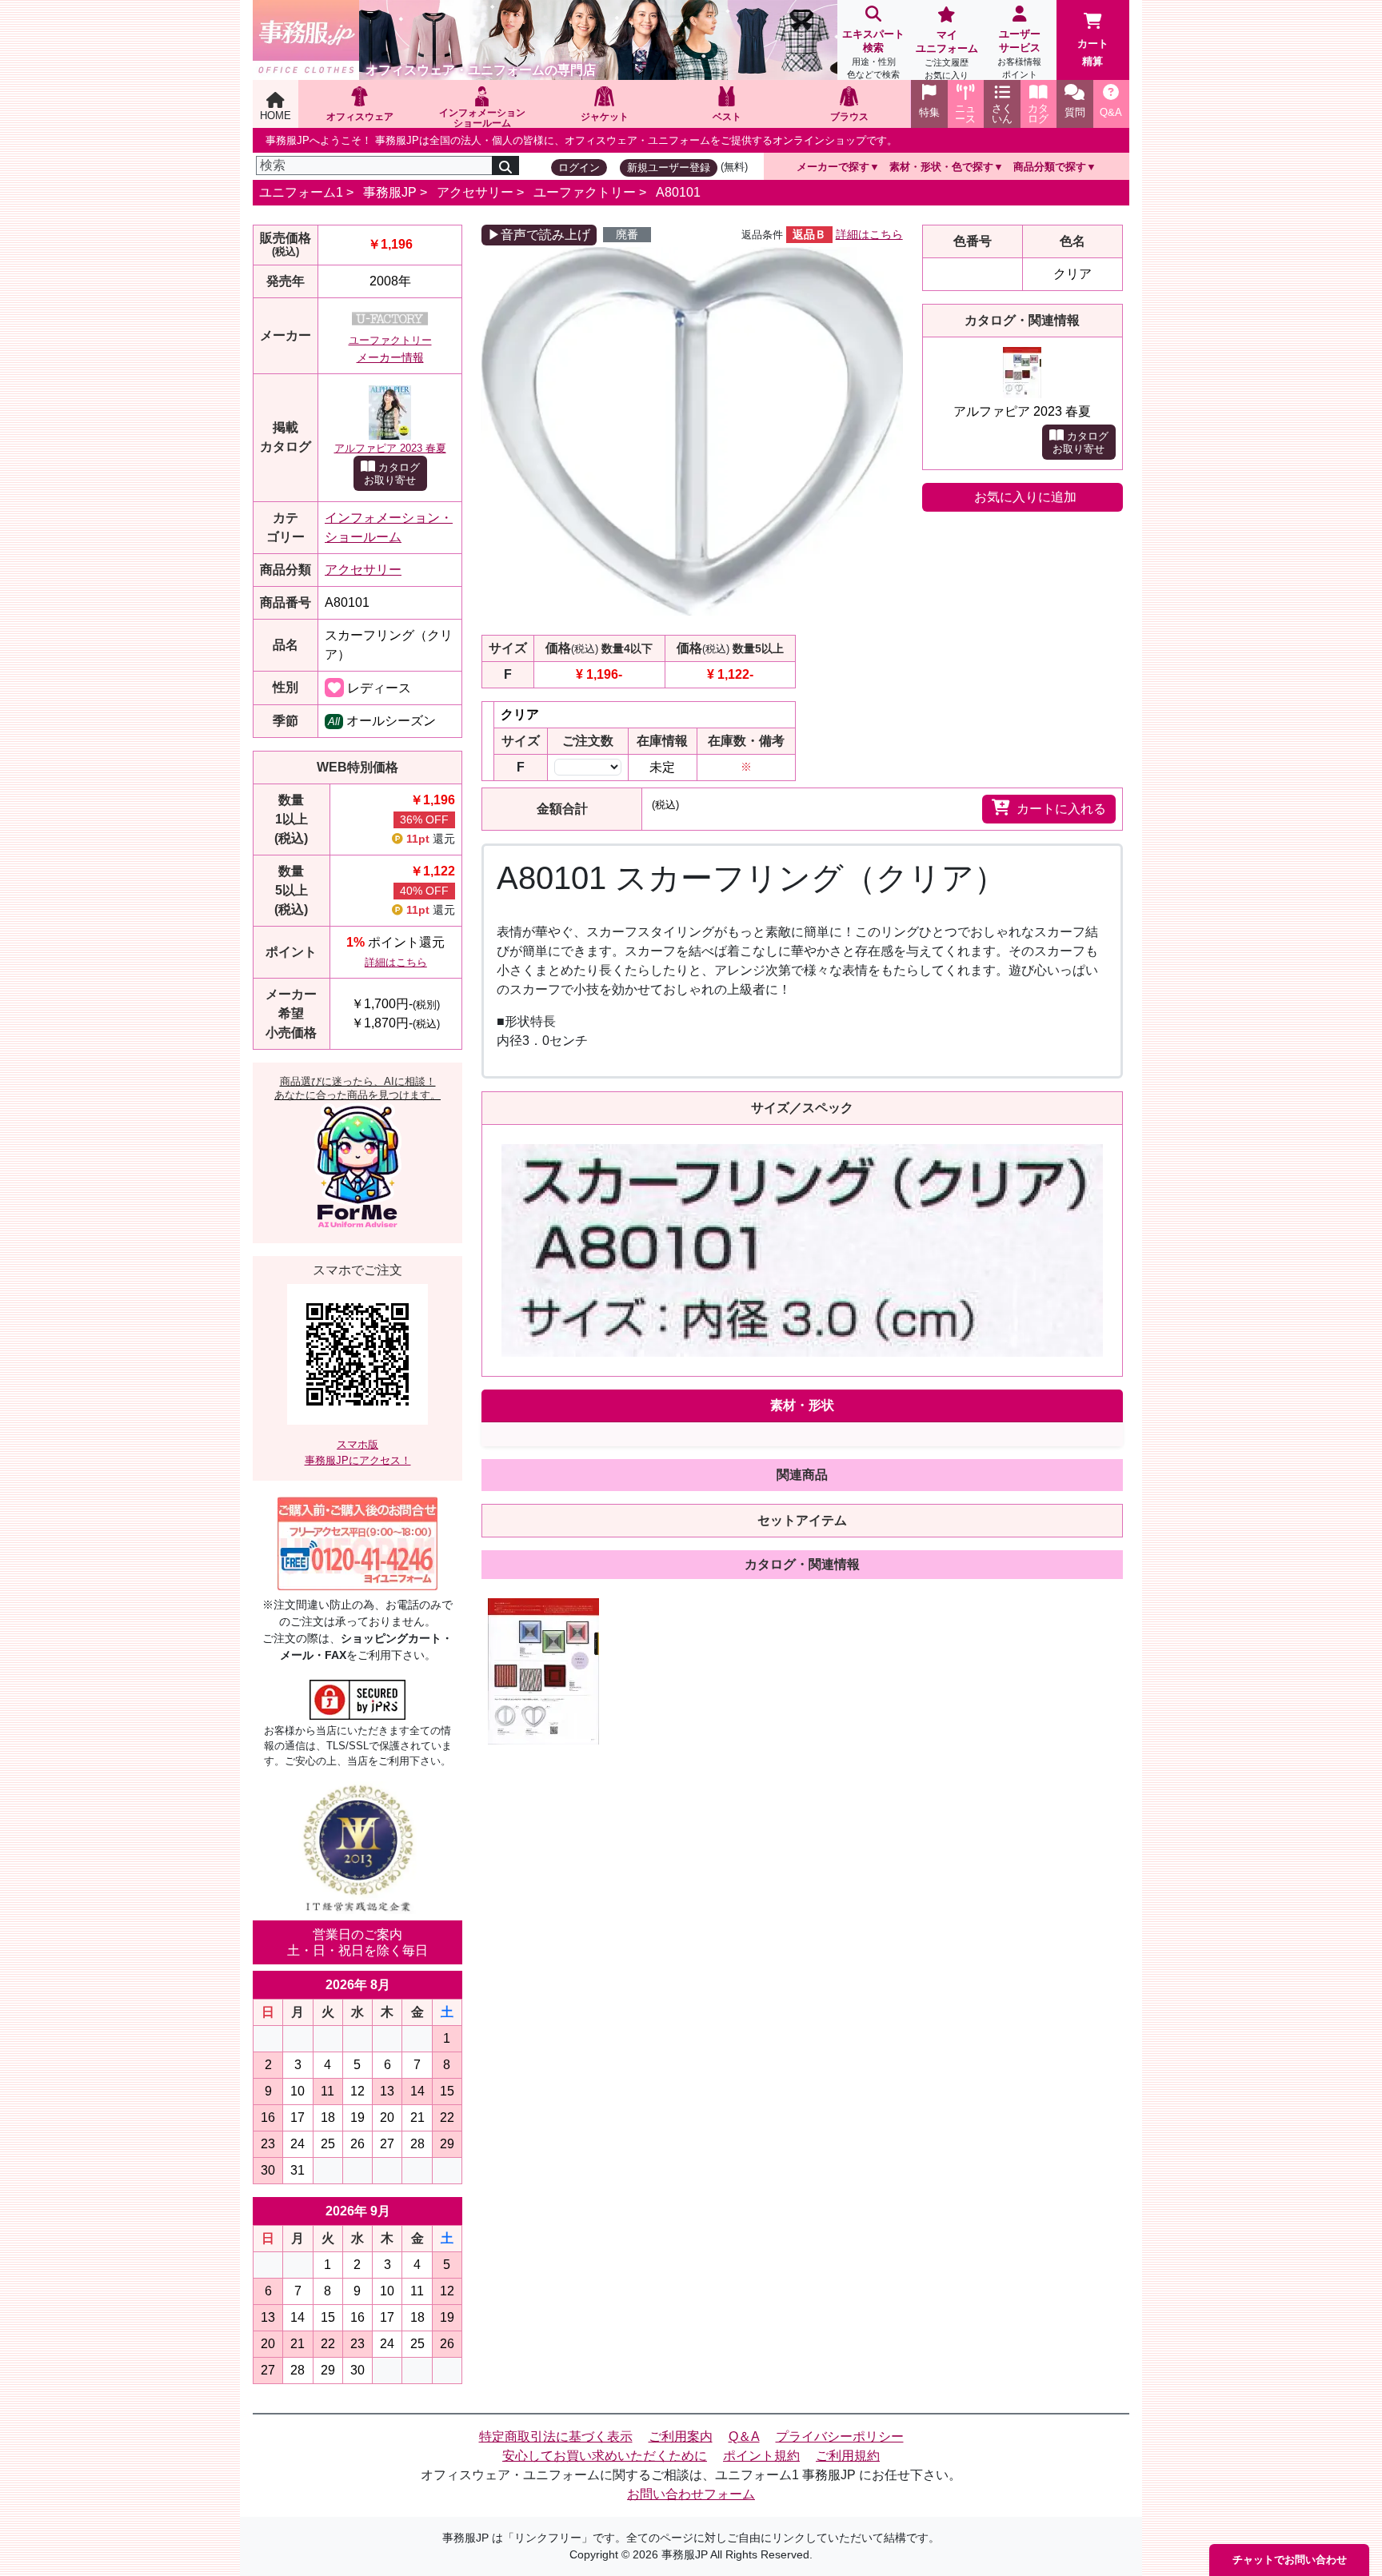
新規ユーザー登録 (669, 167)
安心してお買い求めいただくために (605, 2456)
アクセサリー (475, 192)
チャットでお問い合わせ (1290, 2560)
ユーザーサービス (1019, 54)
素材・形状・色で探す (941, 167)
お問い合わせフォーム (691, 2494)
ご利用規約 (848, 2456)
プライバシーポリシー (840, 2436)
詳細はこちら (396, 962)
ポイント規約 (761, 2456)
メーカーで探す (833, 167)
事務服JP (390, 192)
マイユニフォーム (947, 54)
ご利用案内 (681, 2436)
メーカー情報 (390, 357)
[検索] (505, 165)
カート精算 (1093, 52)
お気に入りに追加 (1025, 497)
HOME (276, 116)
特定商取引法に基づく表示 (556, 2436)
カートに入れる (1061, 809)
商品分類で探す (1050, 167)
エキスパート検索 (873, 54)
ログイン (579, 167)
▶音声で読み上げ (539, 235)
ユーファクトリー (585, 192)
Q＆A (744, 2436)
